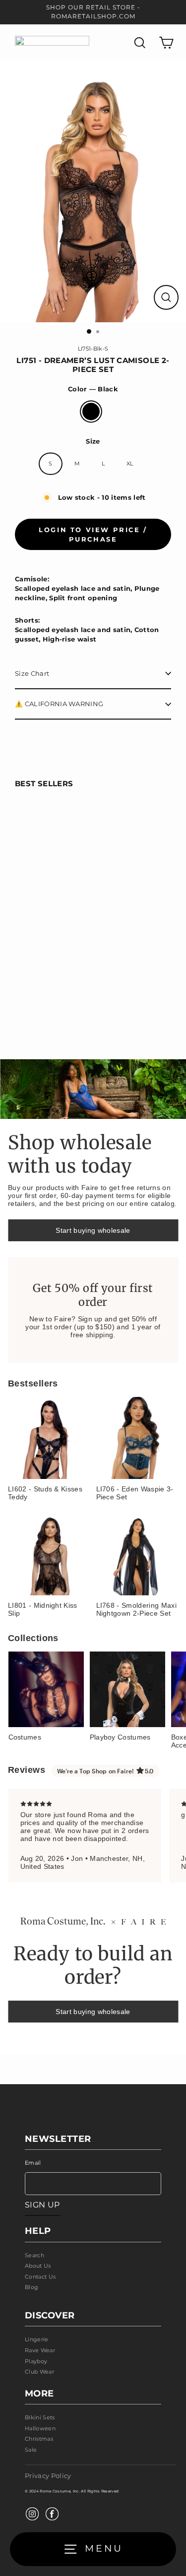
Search (34, 2255)
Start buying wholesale (93, 1230)
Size (93, 441)
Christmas (39, 2439)
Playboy (36, 2361)
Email (33, 2163)
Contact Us (40, 2277)
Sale (31, 2450)
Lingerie (37, 2339)
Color (93, 389)
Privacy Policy (48, 2476)
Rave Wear (40, 2350)
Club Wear (39, 2372)
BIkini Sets (40, 2417)
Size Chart (32, 674)
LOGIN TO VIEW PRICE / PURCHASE (93, 534)
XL (130, 463)
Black (91, 412)
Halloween (40, 2428)
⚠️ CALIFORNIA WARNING (59, 704)
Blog (31, 2287)
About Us (38, 2266)
